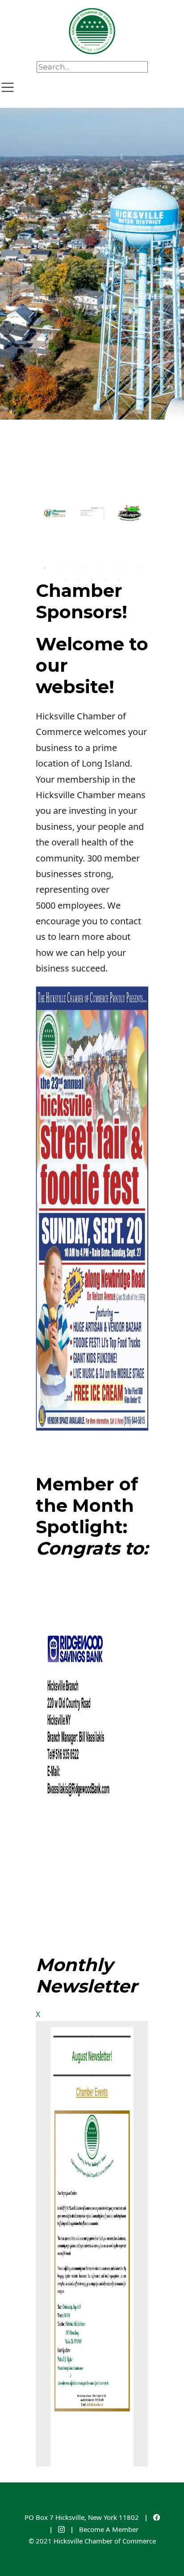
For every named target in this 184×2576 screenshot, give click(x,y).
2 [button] (59, 568)
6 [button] (112, 568)
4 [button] (85, 568)
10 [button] (79, 580)
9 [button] (65, 580)
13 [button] (119, 580)
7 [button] (125, 568)
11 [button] (92, 580)
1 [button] (45, 568)
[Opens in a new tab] (157, 2517)
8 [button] (139, 568)
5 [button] (99, 568)
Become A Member (109, 2529)
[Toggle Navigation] (8, 87)
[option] (92, 264)
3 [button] (72, 568)
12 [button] (105, 580)
